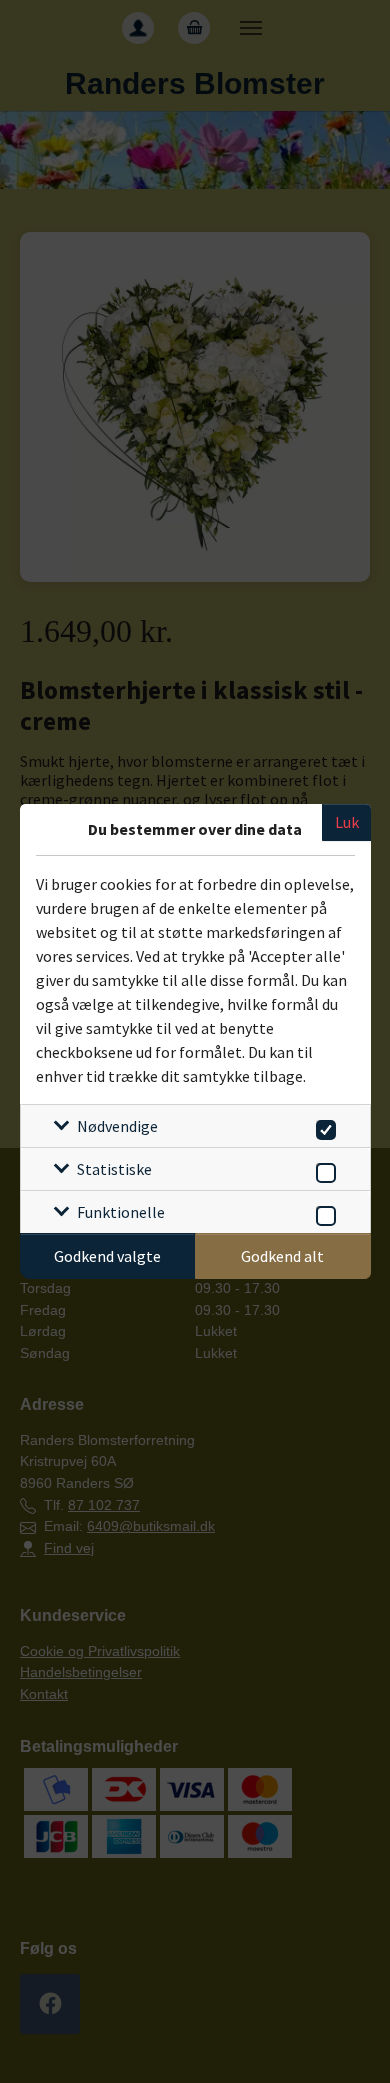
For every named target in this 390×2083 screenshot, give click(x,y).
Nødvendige (117, 1126)
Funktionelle (121, 1212)
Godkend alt (282, 1256)
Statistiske (114, 1169)
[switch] (322, 1126)
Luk (347, 822)
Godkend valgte (107, 1256)
